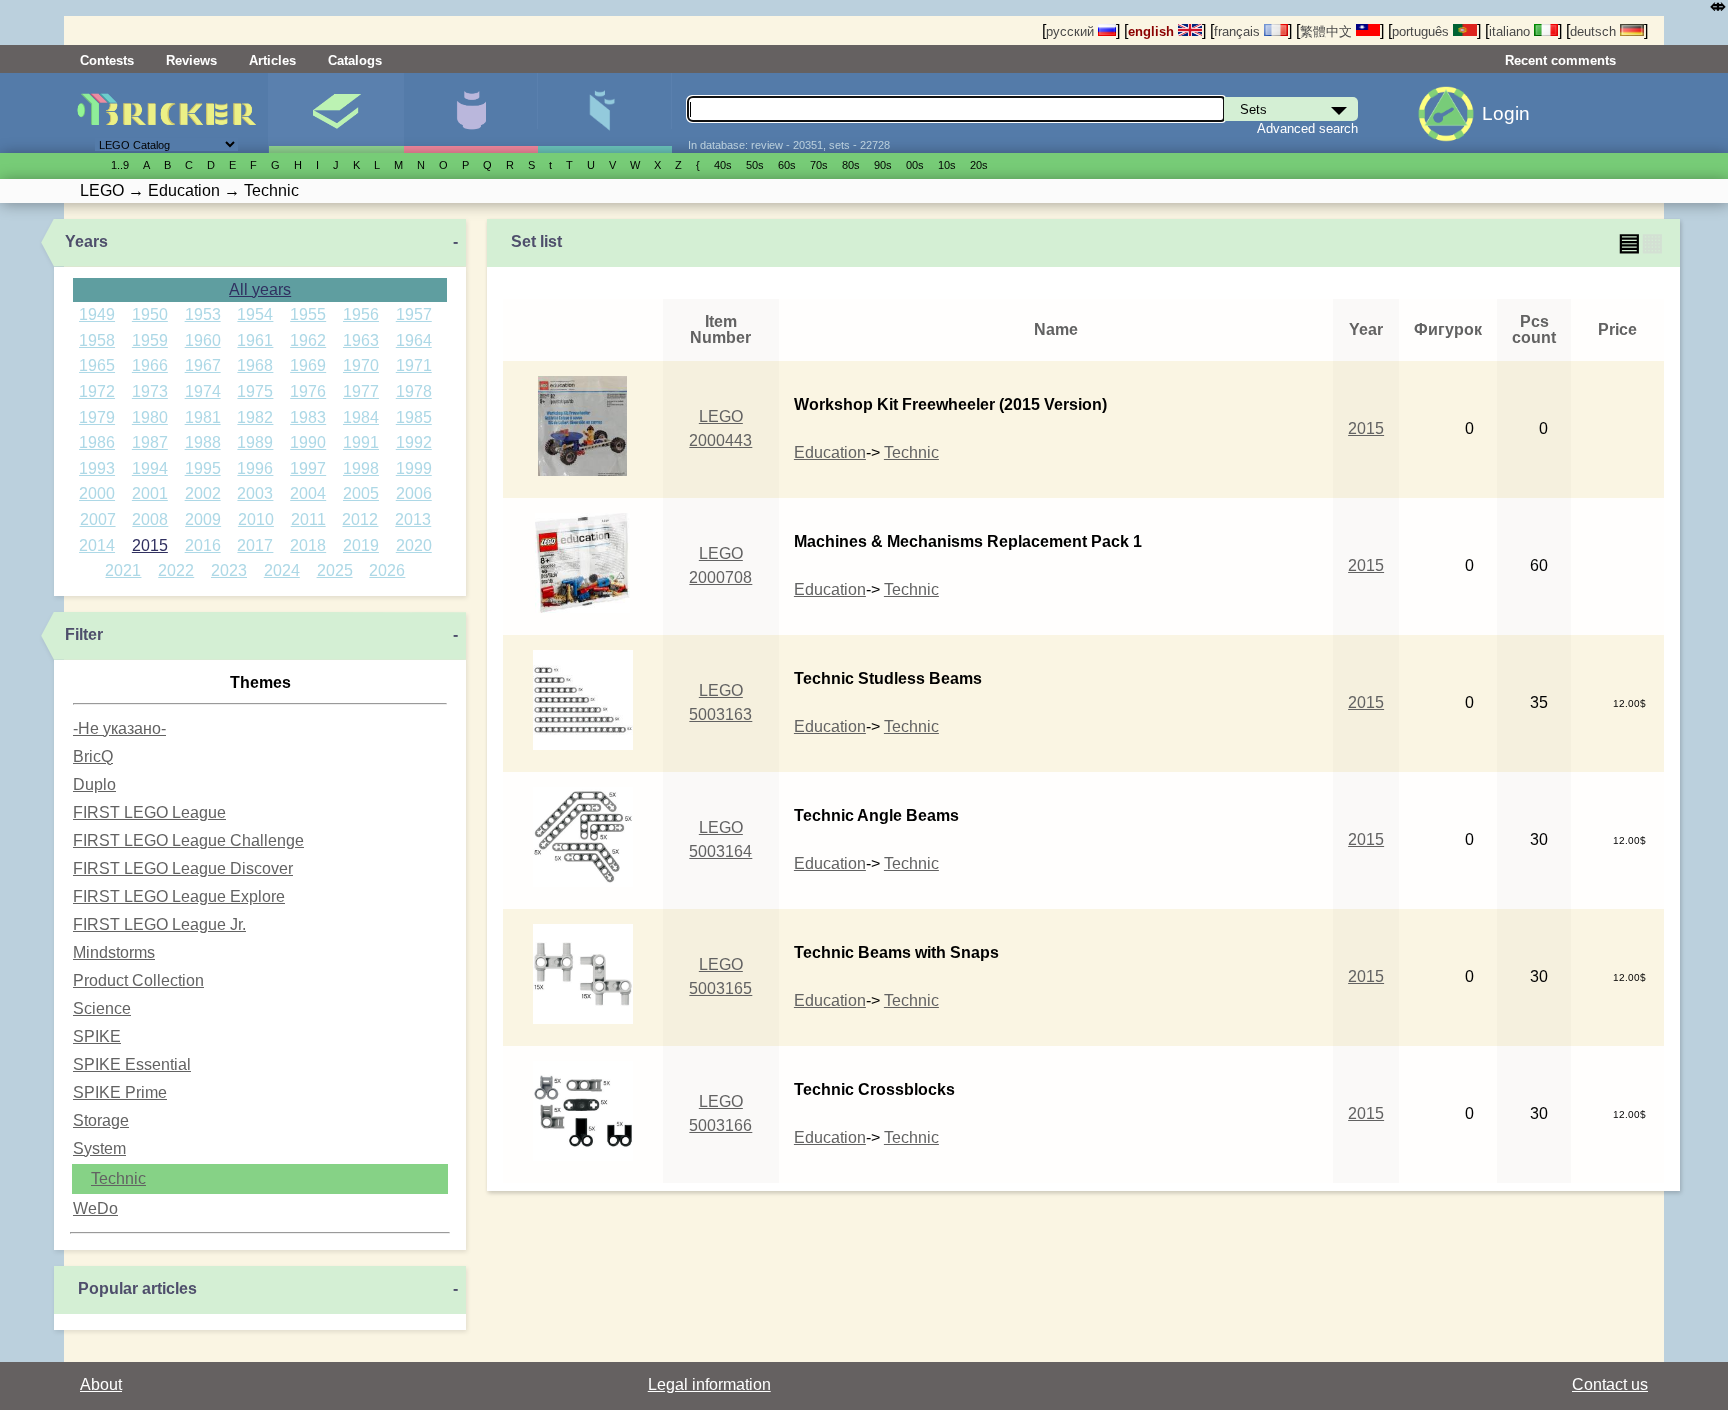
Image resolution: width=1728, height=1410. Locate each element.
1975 (255, 391)
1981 (203, 417)
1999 (414, 468)
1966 (150, 365)
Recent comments (1560, 60)
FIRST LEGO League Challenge (188, 840)
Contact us (1610, 1384)
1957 (414, 314)
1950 (150, 314)
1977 (361, 391)
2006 (414, 493)
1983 (308, 417)
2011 (308, 519)
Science (102, 1008)
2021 (123, 570)
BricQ (93, 756)
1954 (255, 314)
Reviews (191, 60)
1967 (203, 365)
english (1153, 31)
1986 (97, 442)
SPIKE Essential (132, 1064)
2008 (150, 519)
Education (830, 452)
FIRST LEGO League (149, 812)
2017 (255, 545)
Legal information (709, 1384)
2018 (308, 545)
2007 (98, 519)
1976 (308, 391)
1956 (361, 314)
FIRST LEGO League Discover (183, 868)
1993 (97, 468)
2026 (387, 570)
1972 (97, 391)
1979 (97, 417)
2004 (308, 493)
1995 (203, 468)
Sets (335, 113)
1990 (308, 442)
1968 (255, 365)
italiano (1511, 31)
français (1239, 31)
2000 (97, 493)
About (101, 1384)
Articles (272, 60)
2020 (414, 545)
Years (86, 241)
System (99, 1148)
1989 (255, 442)
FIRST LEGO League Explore (179, 896)
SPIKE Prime (120, 1092)
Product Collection (138, 980)
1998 (361, 468)
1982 (255, 417)
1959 (150, 340)
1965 (97, 365)
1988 (203, 442)
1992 (414, 442)
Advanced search (1307, 128)
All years (260, 289)
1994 (150, 468)
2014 (97, 545)
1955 (308, 314)
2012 (360, 519)
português (1422, 31)
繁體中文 (1328, 31)
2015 (150, 545)
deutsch (1595, 31)
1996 (255, 468)
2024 (282, 570)
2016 (203, 545)
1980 (150, 417)
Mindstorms (114, 952)
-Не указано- (119, 728)
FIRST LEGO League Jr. (159, 924)
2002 (203, 493)
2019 (361, 545)
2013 (413, 519)
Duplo (94, 784)
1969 (308, 365)
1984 (361, 417)
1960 (203, 340)
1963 (361, 340)
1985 (414, 417)
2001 (150, 493)
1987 (150, 442)
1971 (414, 365)
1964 (414, 340)
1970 (361, 365)
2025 (335, 570)
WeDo (95, 1208)
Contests (107, 60)
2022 (176, 570)
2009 (203, 519)
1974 (203, 391)
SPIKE (97, 1036)
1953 (203, 314)
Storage (101, 1120)
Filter (84, 634)
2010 (256, 519)
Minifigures (470, 113)
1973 (150, 391)
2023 (229, 570)
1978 (414, 391)
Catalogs (355, 60)
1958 (97, 340)
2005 (361, 493)
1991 (361, 442)
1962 (308, 340)
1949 (97, 314)
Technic (118, 1178)
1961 (255, 340)
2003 (255, 493)
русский (1072, 31)
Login (1506, 113)
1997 (308, 468)
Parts (604, 113)
